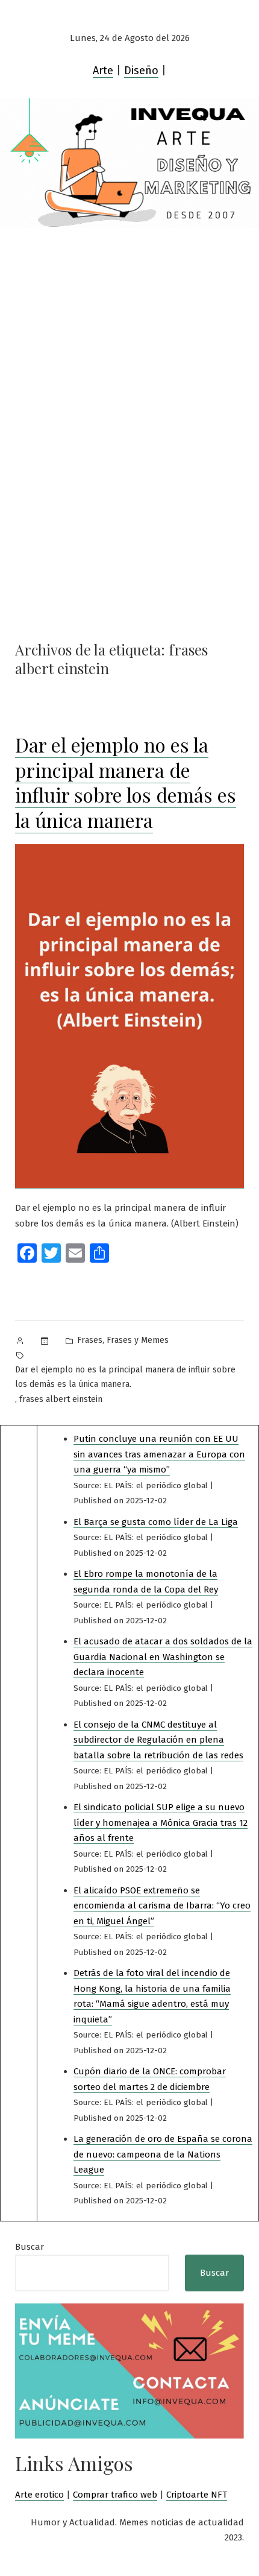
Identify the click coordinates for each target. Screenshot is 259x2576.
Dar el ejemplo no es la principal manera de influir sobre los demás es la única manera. (125, 1377)
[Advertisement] (129, 348)
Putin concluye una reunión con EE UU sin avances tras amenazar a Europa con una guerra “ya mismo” (159, 1454)
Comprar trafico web (115, 2495)
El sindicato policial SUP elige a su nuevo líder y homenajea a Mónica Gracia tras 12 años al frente (161, 1823)
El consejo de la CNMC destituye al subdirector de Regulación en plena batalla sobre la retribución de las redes (158, 1740)
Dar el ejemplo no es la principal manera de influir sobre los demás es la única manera (126, 782)
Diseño (141, 71)
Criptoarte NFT (197, 2495)
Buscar (30, 2247)
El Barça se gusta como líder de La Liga (156, 1522)
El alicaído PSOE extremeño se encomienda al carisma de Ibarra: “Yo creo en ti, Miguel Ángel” (162, 1906)
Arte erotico (39, 2495)
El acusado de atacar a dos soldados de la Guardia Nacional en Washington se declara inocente (163, 1657)
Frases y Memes (138, 1340)
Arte (103, 71)
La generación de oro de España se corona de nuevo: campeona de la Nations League (163, 2154)
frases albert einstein (61, 1399)
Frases (90, 1340)
